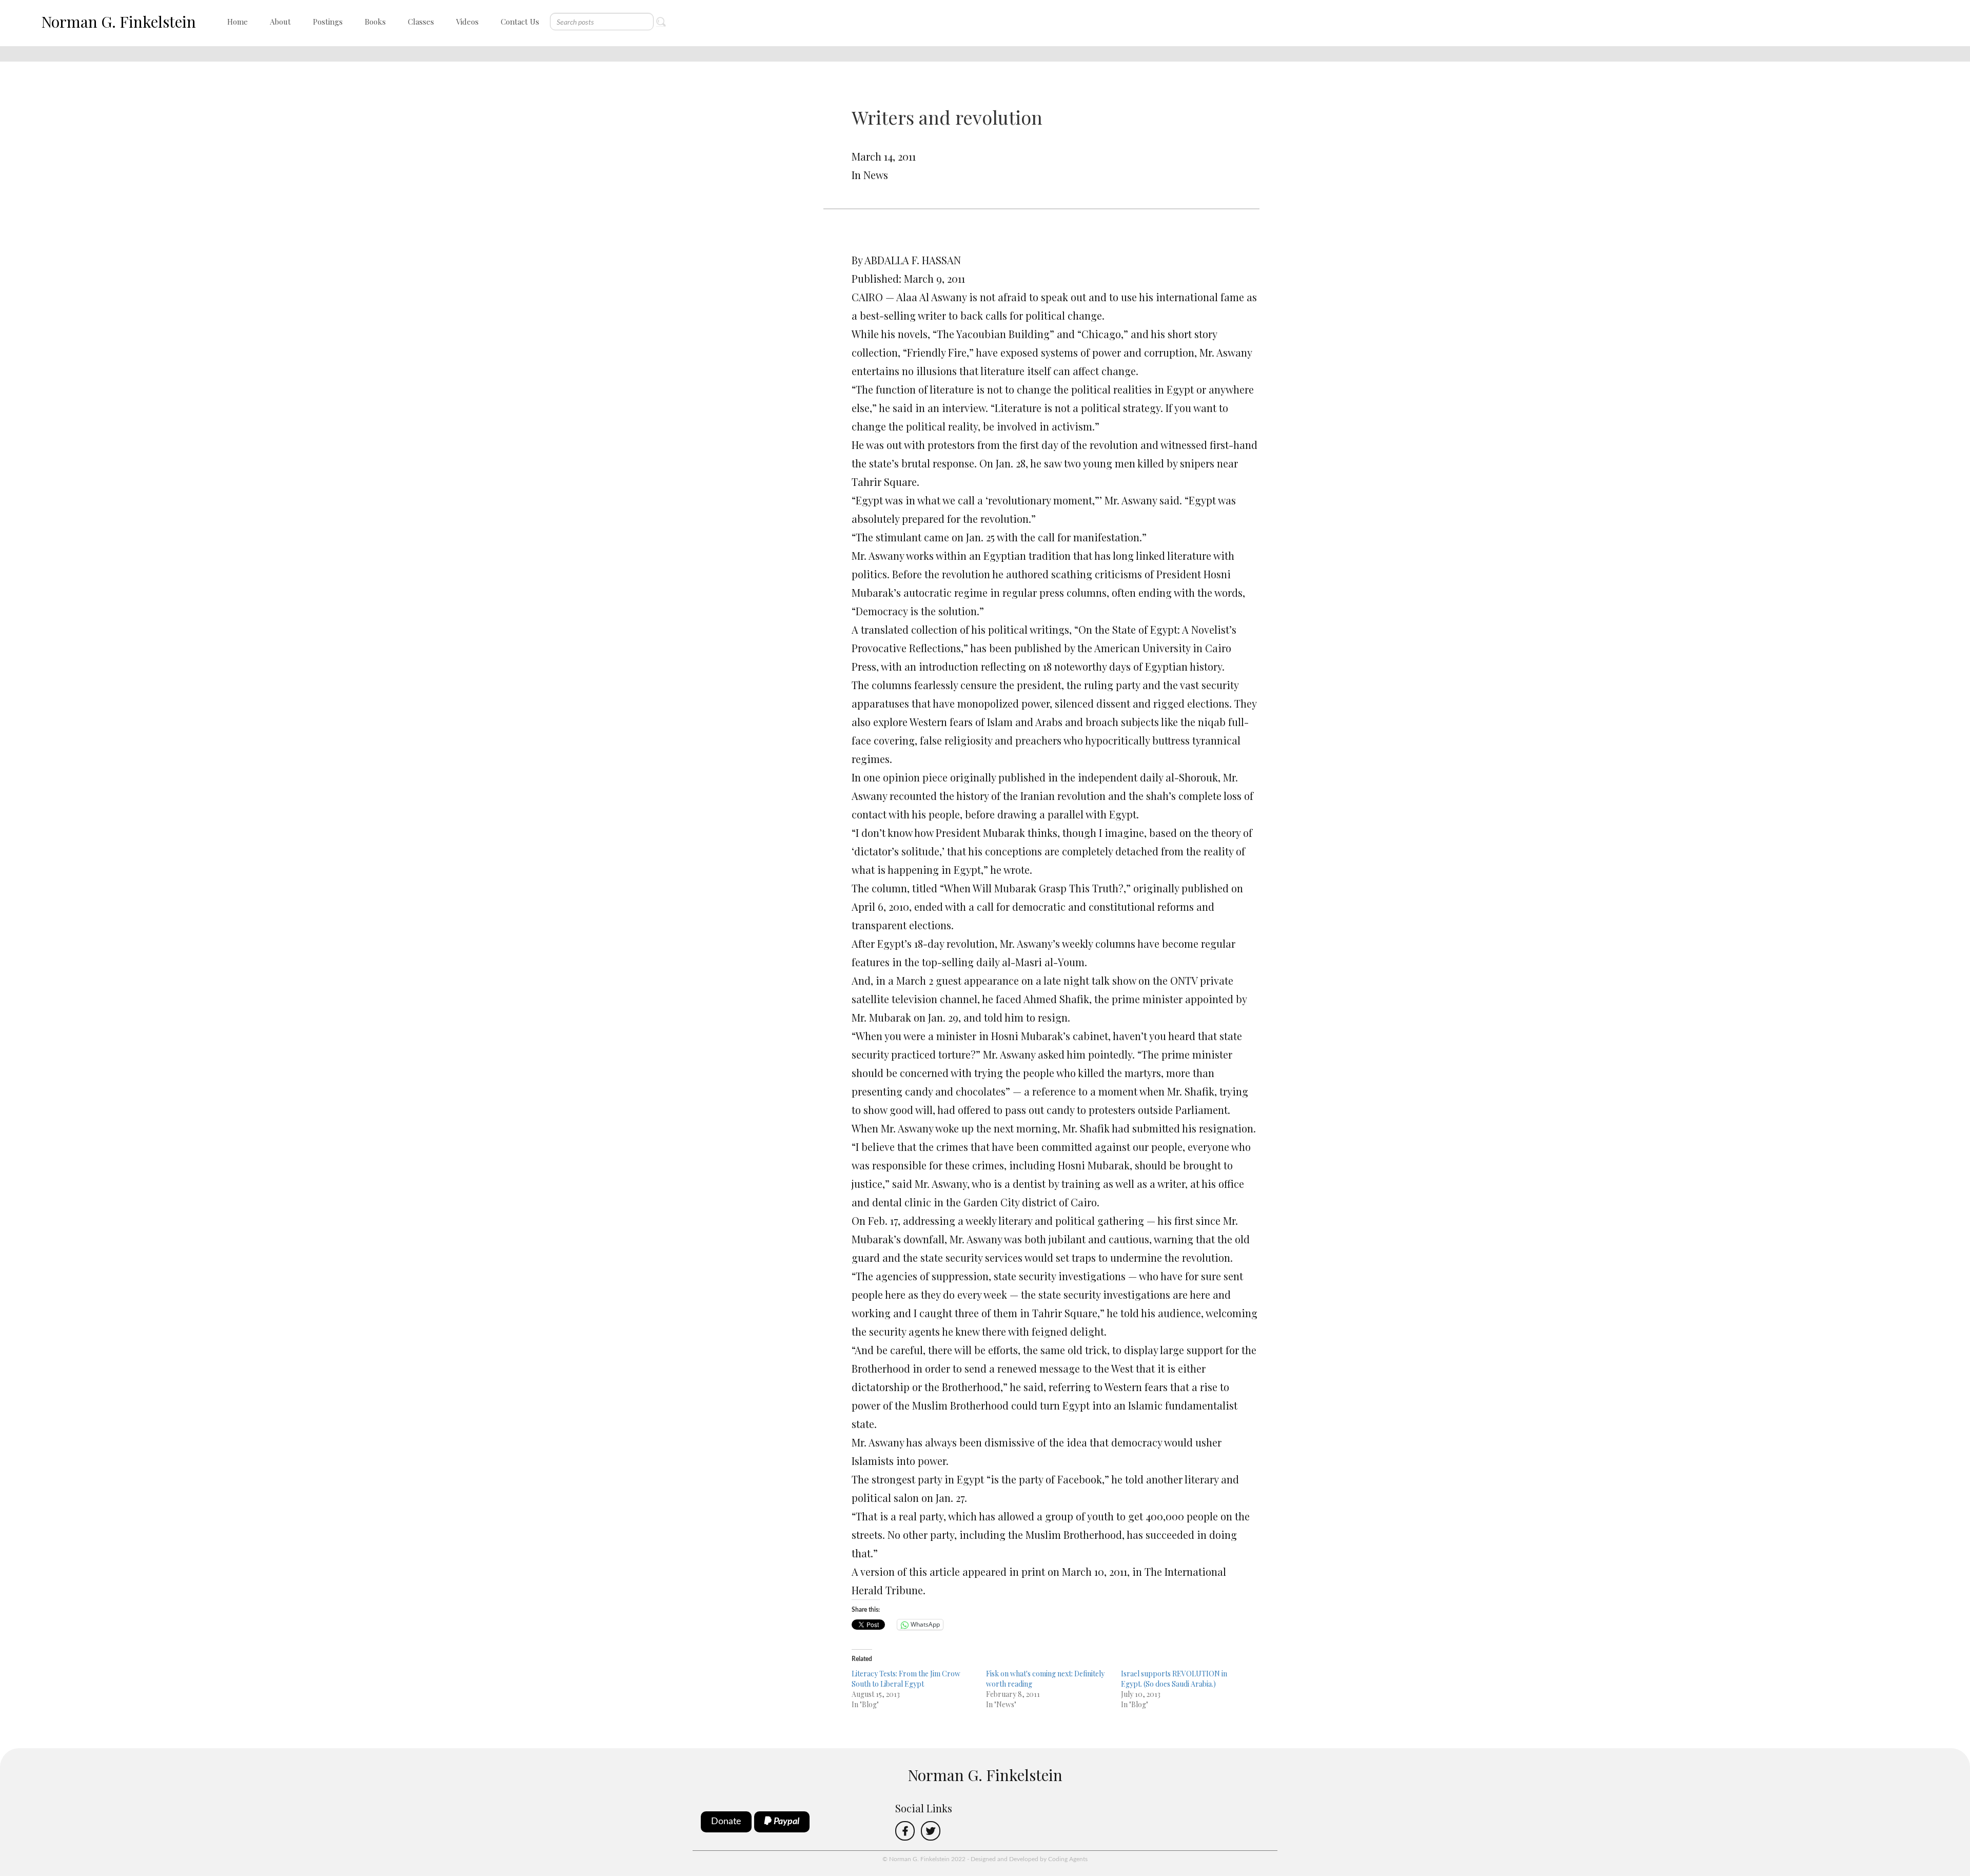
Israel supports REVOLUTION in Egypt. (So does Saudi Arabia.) (1174, 1679)
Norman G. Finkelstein (119, 22)
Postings (328, 22)
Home (238, 22)
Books (375, 22)
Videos (467, 22)
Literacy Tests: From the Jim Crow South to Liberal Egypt (906, 1679)
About (280, 22)
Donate (726, 1822)
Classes (421, 22)
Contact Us (520, 22)
